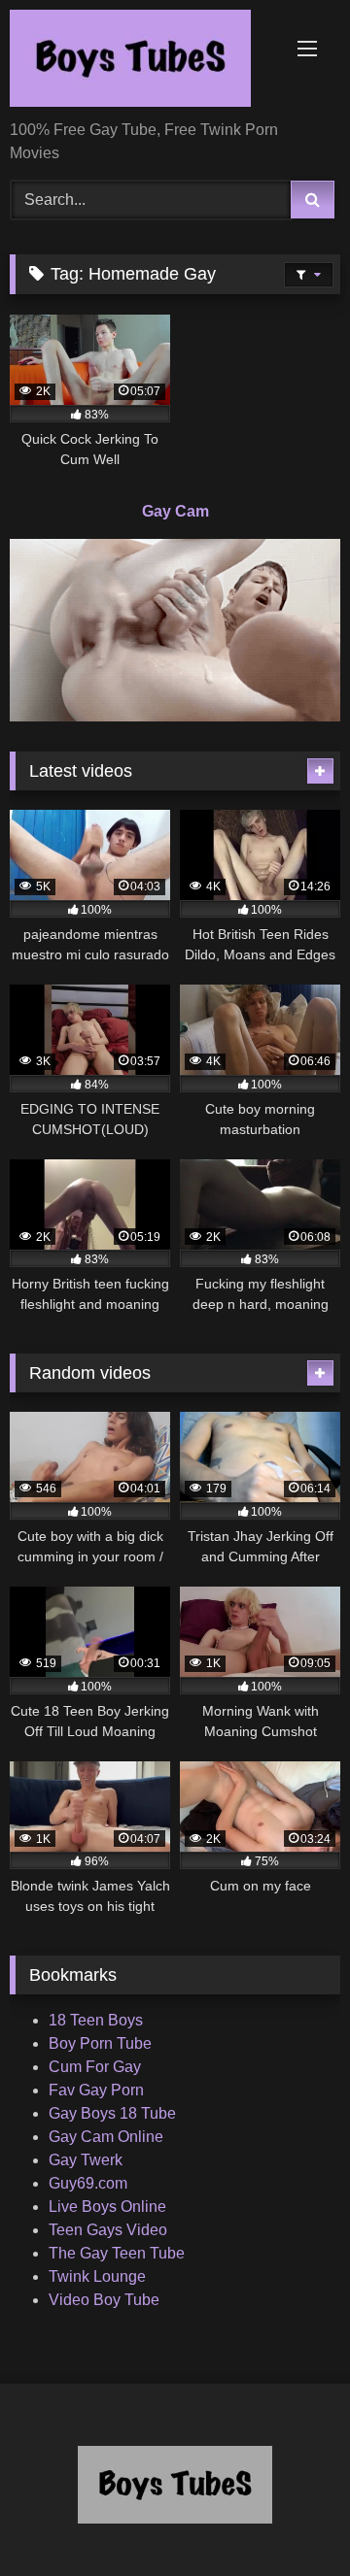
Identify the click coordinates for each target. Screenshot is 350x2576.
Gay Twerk (86, 2160)
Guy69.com (88, 2183)
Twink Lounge (97, 2276)
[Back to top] (290, 2518)
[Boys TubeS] (143, 62)
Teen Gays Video (108, 2230)
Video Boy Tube (104, 2300)
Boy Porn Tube (100, 2043)
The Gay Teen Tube (117, 2253)
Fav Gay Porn (96, 2090)
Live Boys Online (107, 2207)
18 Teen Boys (96, 2020)
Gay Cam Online (106, 2137)
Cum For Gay (95, 2067)
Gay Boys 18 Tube (112, 2113)
